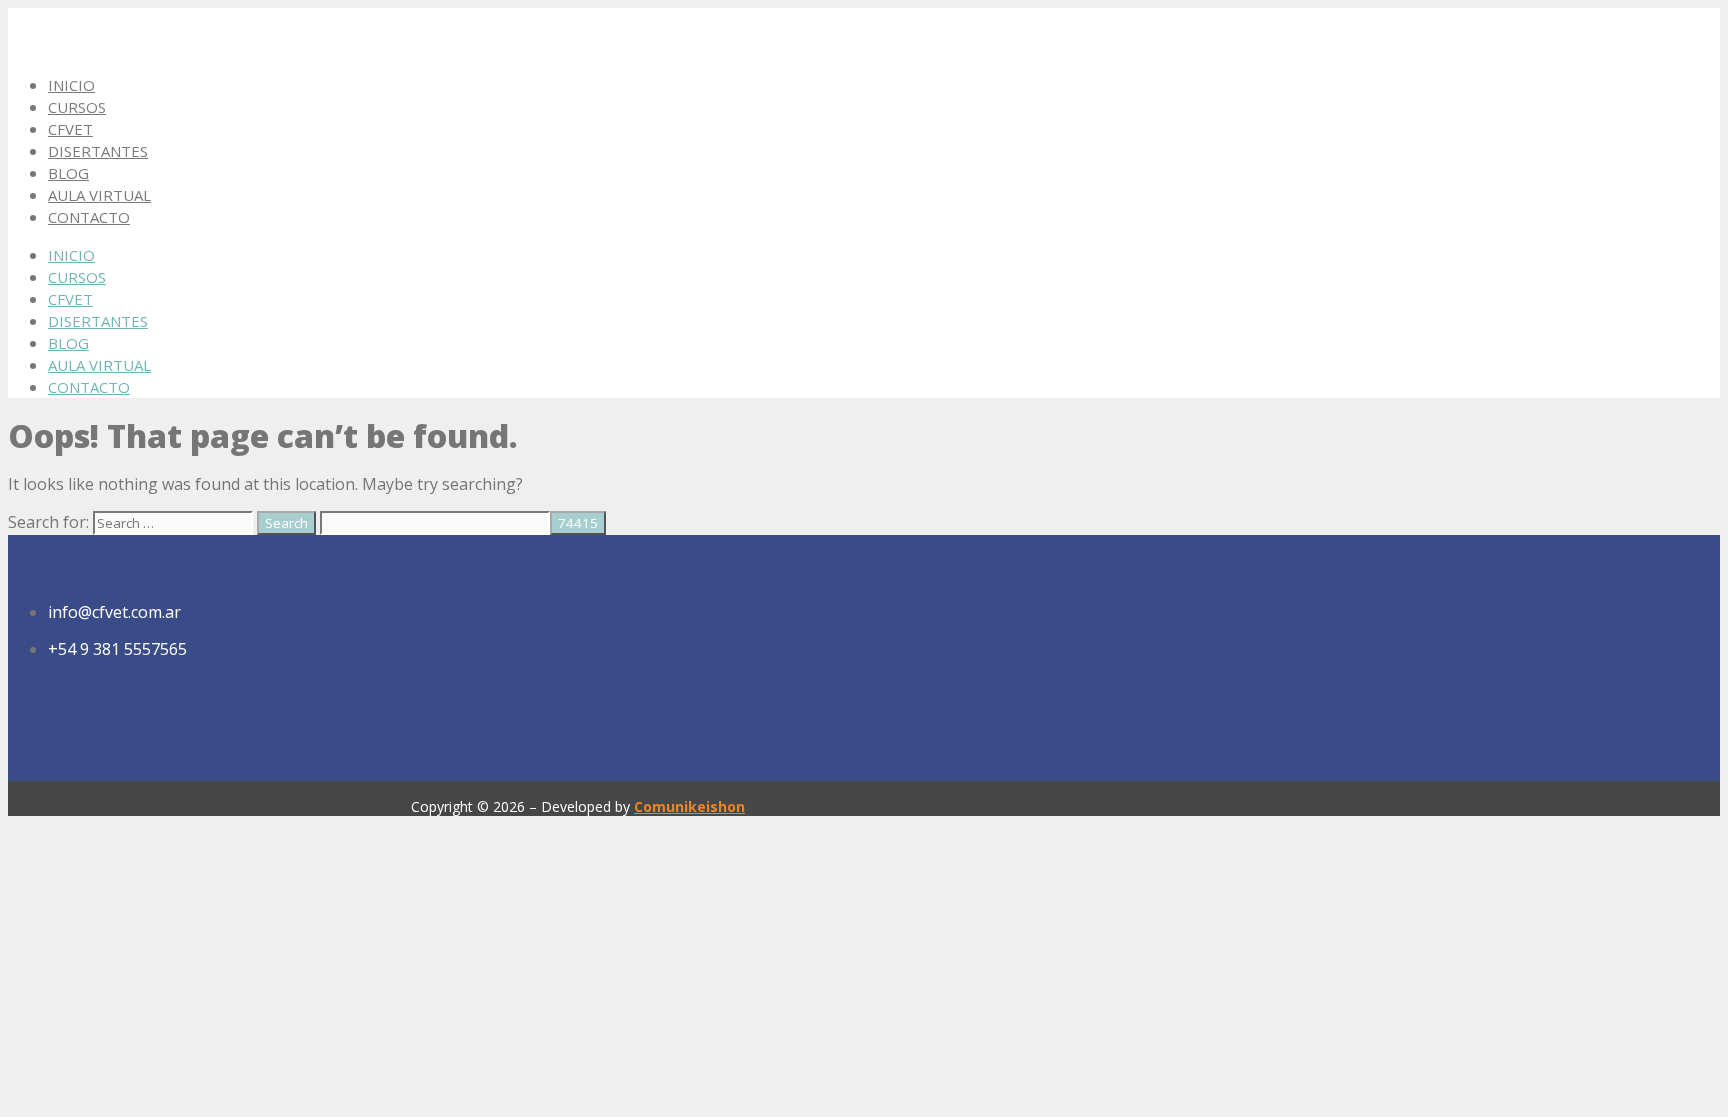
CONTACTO (89, 217)
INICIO (71, 85)
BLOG (68, 173)
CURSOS (77, 107)
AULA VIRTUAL (99, 195)
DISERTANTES (98, 151)
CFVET (70, 129)
